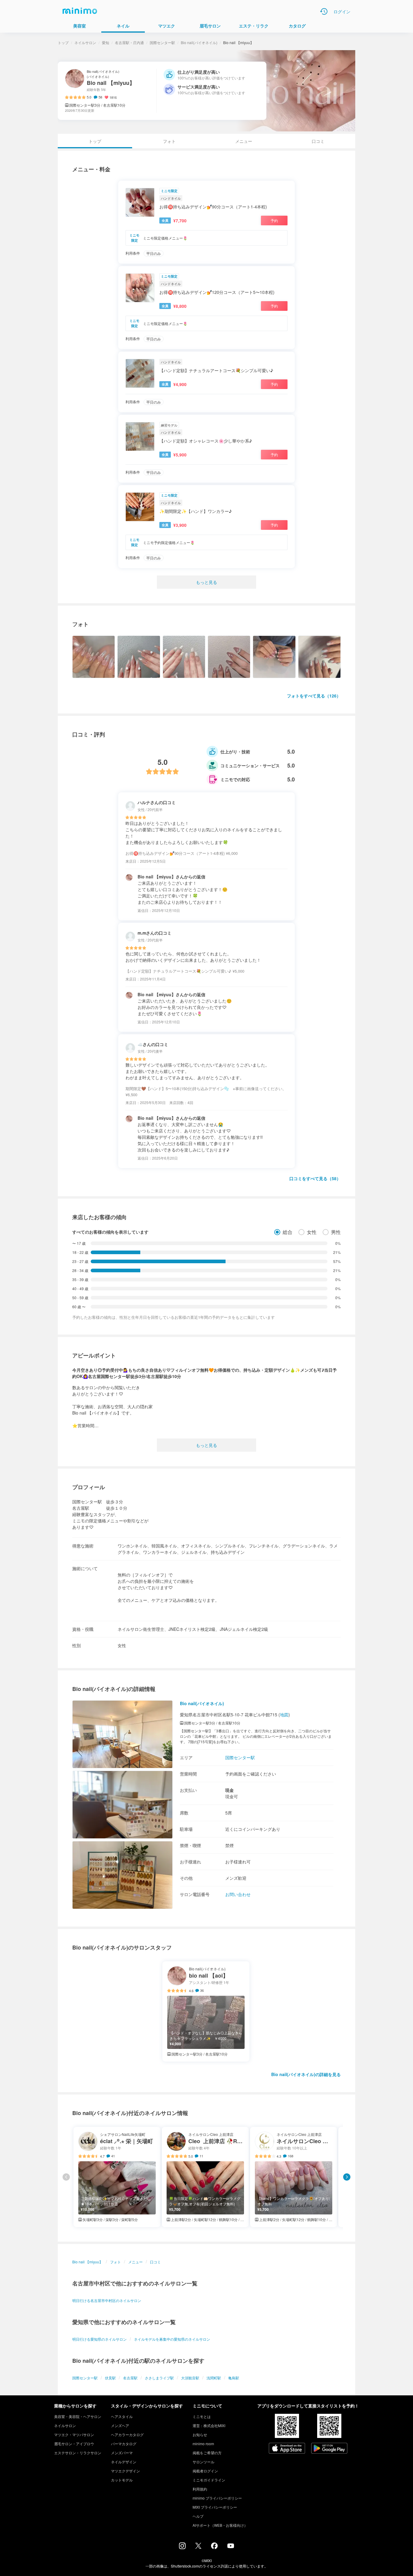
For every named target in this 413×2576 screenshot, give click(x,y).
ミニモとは (202, 2416)
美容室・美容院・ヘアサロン (78, 2416)
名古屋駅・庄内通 (129, 42)
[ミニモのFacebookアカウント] (214, 2547)
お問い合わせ (238, 1894)
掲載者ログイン (205, 2471)
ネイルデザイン (124, 2462)
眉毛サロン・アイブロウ (74, 2444)
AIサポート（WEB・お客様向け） (220, 2525)
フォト (169, 141)
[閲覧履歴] (324, 11)
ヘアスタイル (122, 2416)
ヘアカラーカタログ (127, 2434)
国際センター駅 (162, 42)
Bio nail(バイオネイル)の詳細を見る (306, 2074)
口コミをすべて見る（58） (315, 1178)
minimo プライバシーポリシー (217, 2498)
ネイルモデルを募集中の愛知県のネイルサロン (172, 2339)
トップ (63, 42)
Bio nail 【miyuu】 (88, 2262)
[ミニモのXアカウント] (198, 2547)
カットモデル (122, 2480)
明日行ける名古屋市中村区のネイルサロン (107, 2300)
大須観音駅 (190, 2378)
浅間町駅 (214, 2378)
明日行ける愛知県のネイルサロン (99, 2339)
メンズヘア (120, 2425)
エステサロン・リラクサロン (78, 2453)
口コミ (318, 141)
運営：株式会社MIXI (209, 2425)
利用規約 (200, 2489)
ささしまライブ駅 (159, 2378)
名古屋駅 (130, 2378)
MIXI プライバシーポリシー (215, 2507)
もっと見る (207, 582)
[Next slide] (347, 2177)
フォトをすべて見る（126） (314, 696)
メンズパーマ (122, 2453)
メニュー (244, 141)
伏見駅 (110, 2378)
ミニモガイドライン (209, 2480)
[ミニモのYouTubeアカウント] (231, 2546)
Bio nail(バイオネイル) (199, 42)
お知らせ (200, 2434)
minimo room (203, 2444)
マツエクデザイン (125, 2471)
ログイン (342, 11)
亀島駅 (234, 2378)
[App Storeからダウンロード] (287, 2449)
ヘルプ (198, 2516)
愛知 (106, 42)
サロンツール (203, 2462)
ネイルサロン (85, 42)
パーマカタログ (124, 2444)
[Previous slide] (66, 2177)
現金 (229, 1790)
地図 (284, 1715)
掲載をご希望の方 (207, 2453)
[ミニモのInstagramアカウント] (182, 2547)
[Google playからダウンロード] (329, 2449)
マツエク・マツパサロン (74, 2434)
